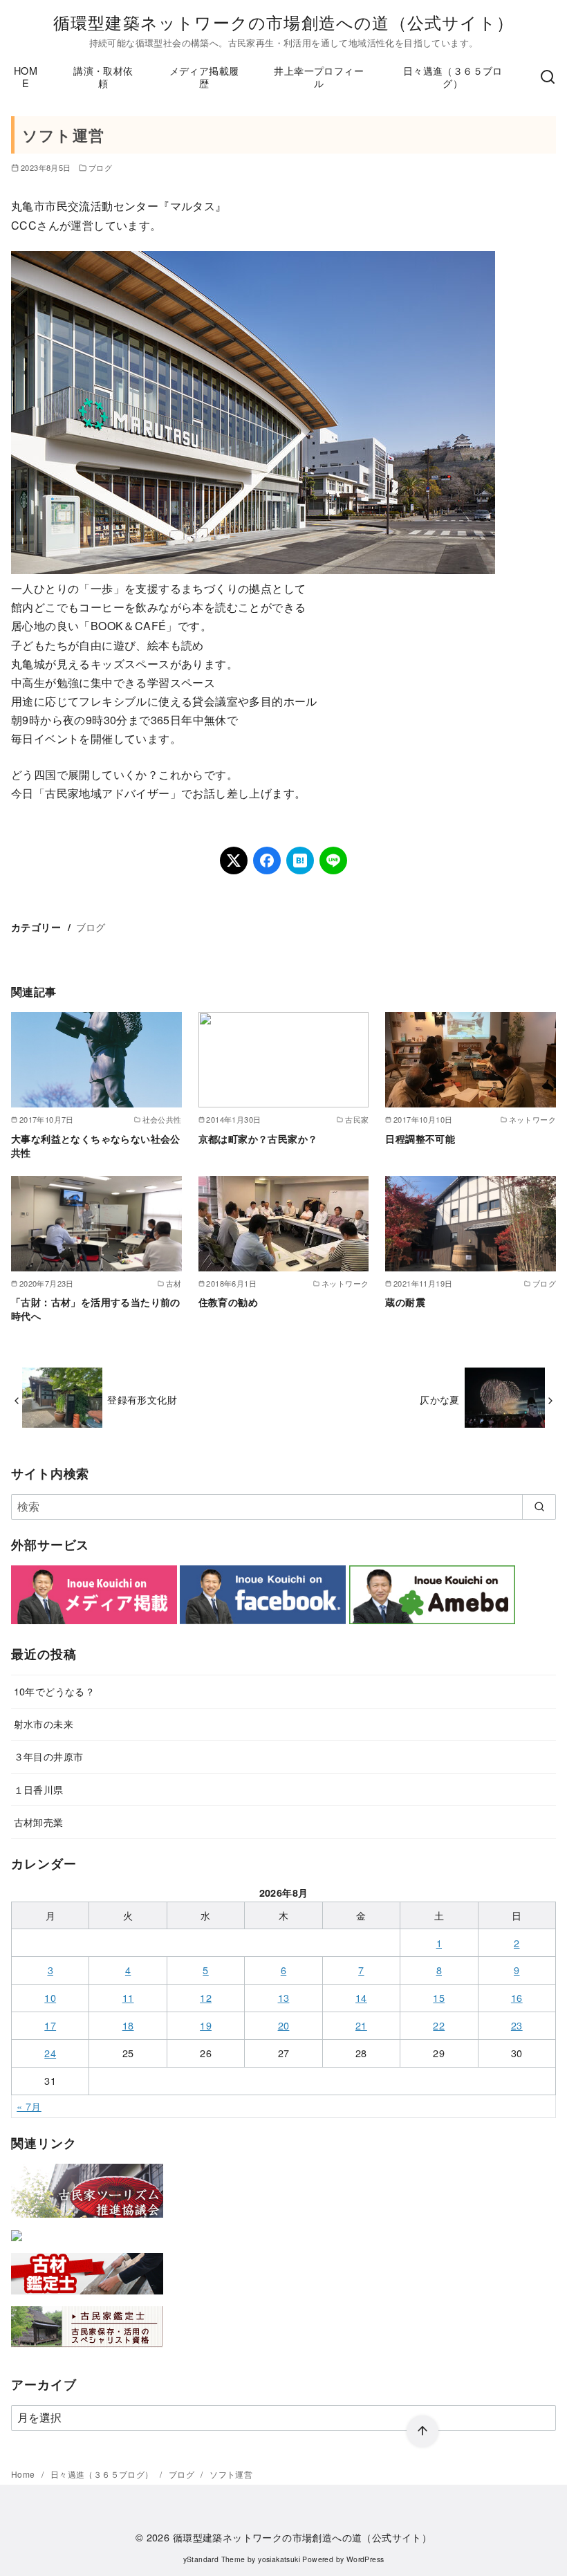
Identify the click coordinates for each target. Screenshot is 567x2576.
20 (284, 2025)
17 (50, 2025)
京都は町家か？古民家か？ (258, 1139)
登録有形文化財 (142, 1399)
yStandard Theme (214, 2559)
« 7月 (29, 2106)
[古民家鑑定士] (87, 2350)
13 (284, 1997)
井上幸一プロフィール (319, 77)
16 (517, 1997)
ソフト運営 (231, 2474)
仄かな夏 (440, 1399)
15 (439, 1997)
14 (361, 1997)
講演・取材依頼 (103, 77)
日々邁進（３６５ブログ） (453, 77)
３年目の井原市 (49, 1756)
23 (517, 2025)
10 (50, 1997)
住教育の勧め (228, 1302)
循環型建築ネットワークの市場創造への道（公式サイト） (283, 22)
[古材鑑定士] (87, 2297)
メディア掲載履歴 (204, 77)
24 (50, 2053)
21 (361, 2025)
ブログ (100, 167)
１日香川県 (39, 1789)
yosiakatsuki (279, 2559)
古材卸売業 (39, 1822)
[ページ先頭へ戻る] (422, 2431)
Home (24, 2474)
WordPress (365, 2559)
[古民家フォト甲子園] (17, 2244)
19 (206, 2025)
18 (128, 2025)
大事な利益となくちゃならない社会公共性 (96, 1146)
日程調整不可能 (420, 1139)
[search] (539, 1507)
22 (439, 2025)
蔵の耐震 (405, 1302)
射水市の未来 (44, 1723)
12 (206, 1997)
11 (128, 1997)
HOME (26, 77)
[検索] (548, 77)
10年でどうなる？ (55, 1691)
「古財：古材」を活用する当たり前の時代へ (96, 1309)
